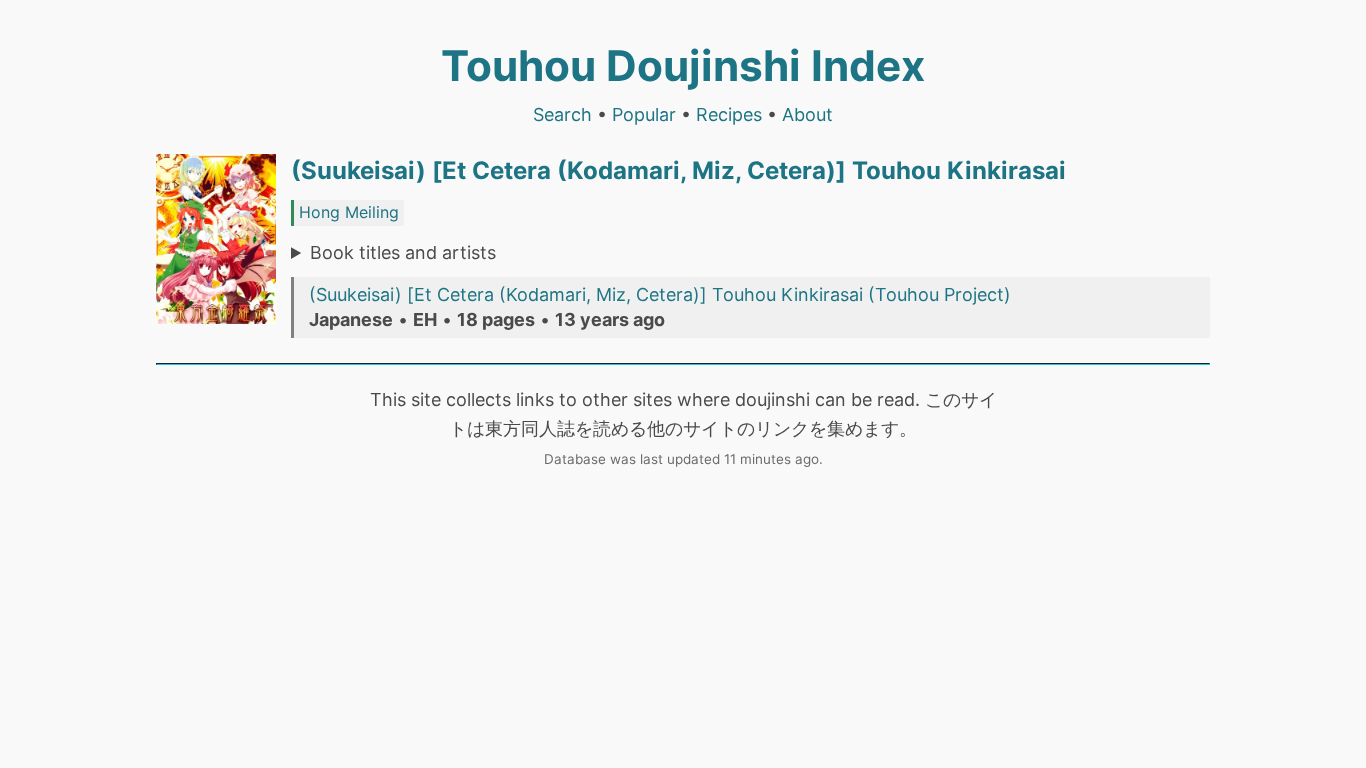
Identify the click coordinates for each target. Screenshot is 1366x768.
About (807, 114)
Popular (644, 114)
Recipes (729, 114)
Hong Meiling (349, 212)
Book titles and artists (403, 252)
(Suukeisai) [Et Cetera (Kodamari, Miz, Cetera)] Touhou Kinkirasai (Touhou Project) (660, 294)
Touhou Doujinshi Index (683, 65)
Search (562, 114)
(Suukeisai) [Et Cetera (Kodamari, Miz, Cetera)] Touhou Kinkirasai (678, 170)
